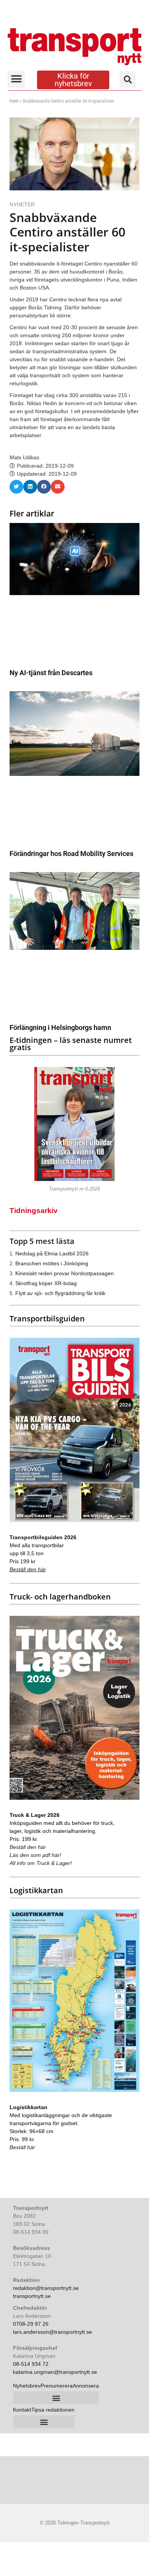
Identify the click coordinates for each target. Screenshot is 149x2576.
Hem (14, 101)
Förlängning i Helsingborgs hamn (60, 1027)
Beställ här (22, 2147)
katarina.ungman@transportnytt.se (55, 2372)
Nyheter (22, 204)
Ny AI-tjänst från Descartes (51, 673)
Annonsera (86, 2386)
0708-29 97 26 (31, 2324)
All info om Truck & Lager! (41, 1863)
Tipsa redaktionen (53, 2410)
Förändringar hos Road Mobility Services (71, 854)
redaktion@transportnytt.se (46, 2288)
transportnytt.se (32, 2296)
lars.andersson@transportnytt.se (53, 2332)
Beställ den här (28, 1569)
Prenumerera (57, 2386)
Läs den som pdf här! (35, 1855)
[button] (16, 79)
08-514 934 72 (31, 2364)
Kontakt (22, 2410)
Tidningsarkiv (34, 1211)
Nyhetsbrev (27, 2386)
